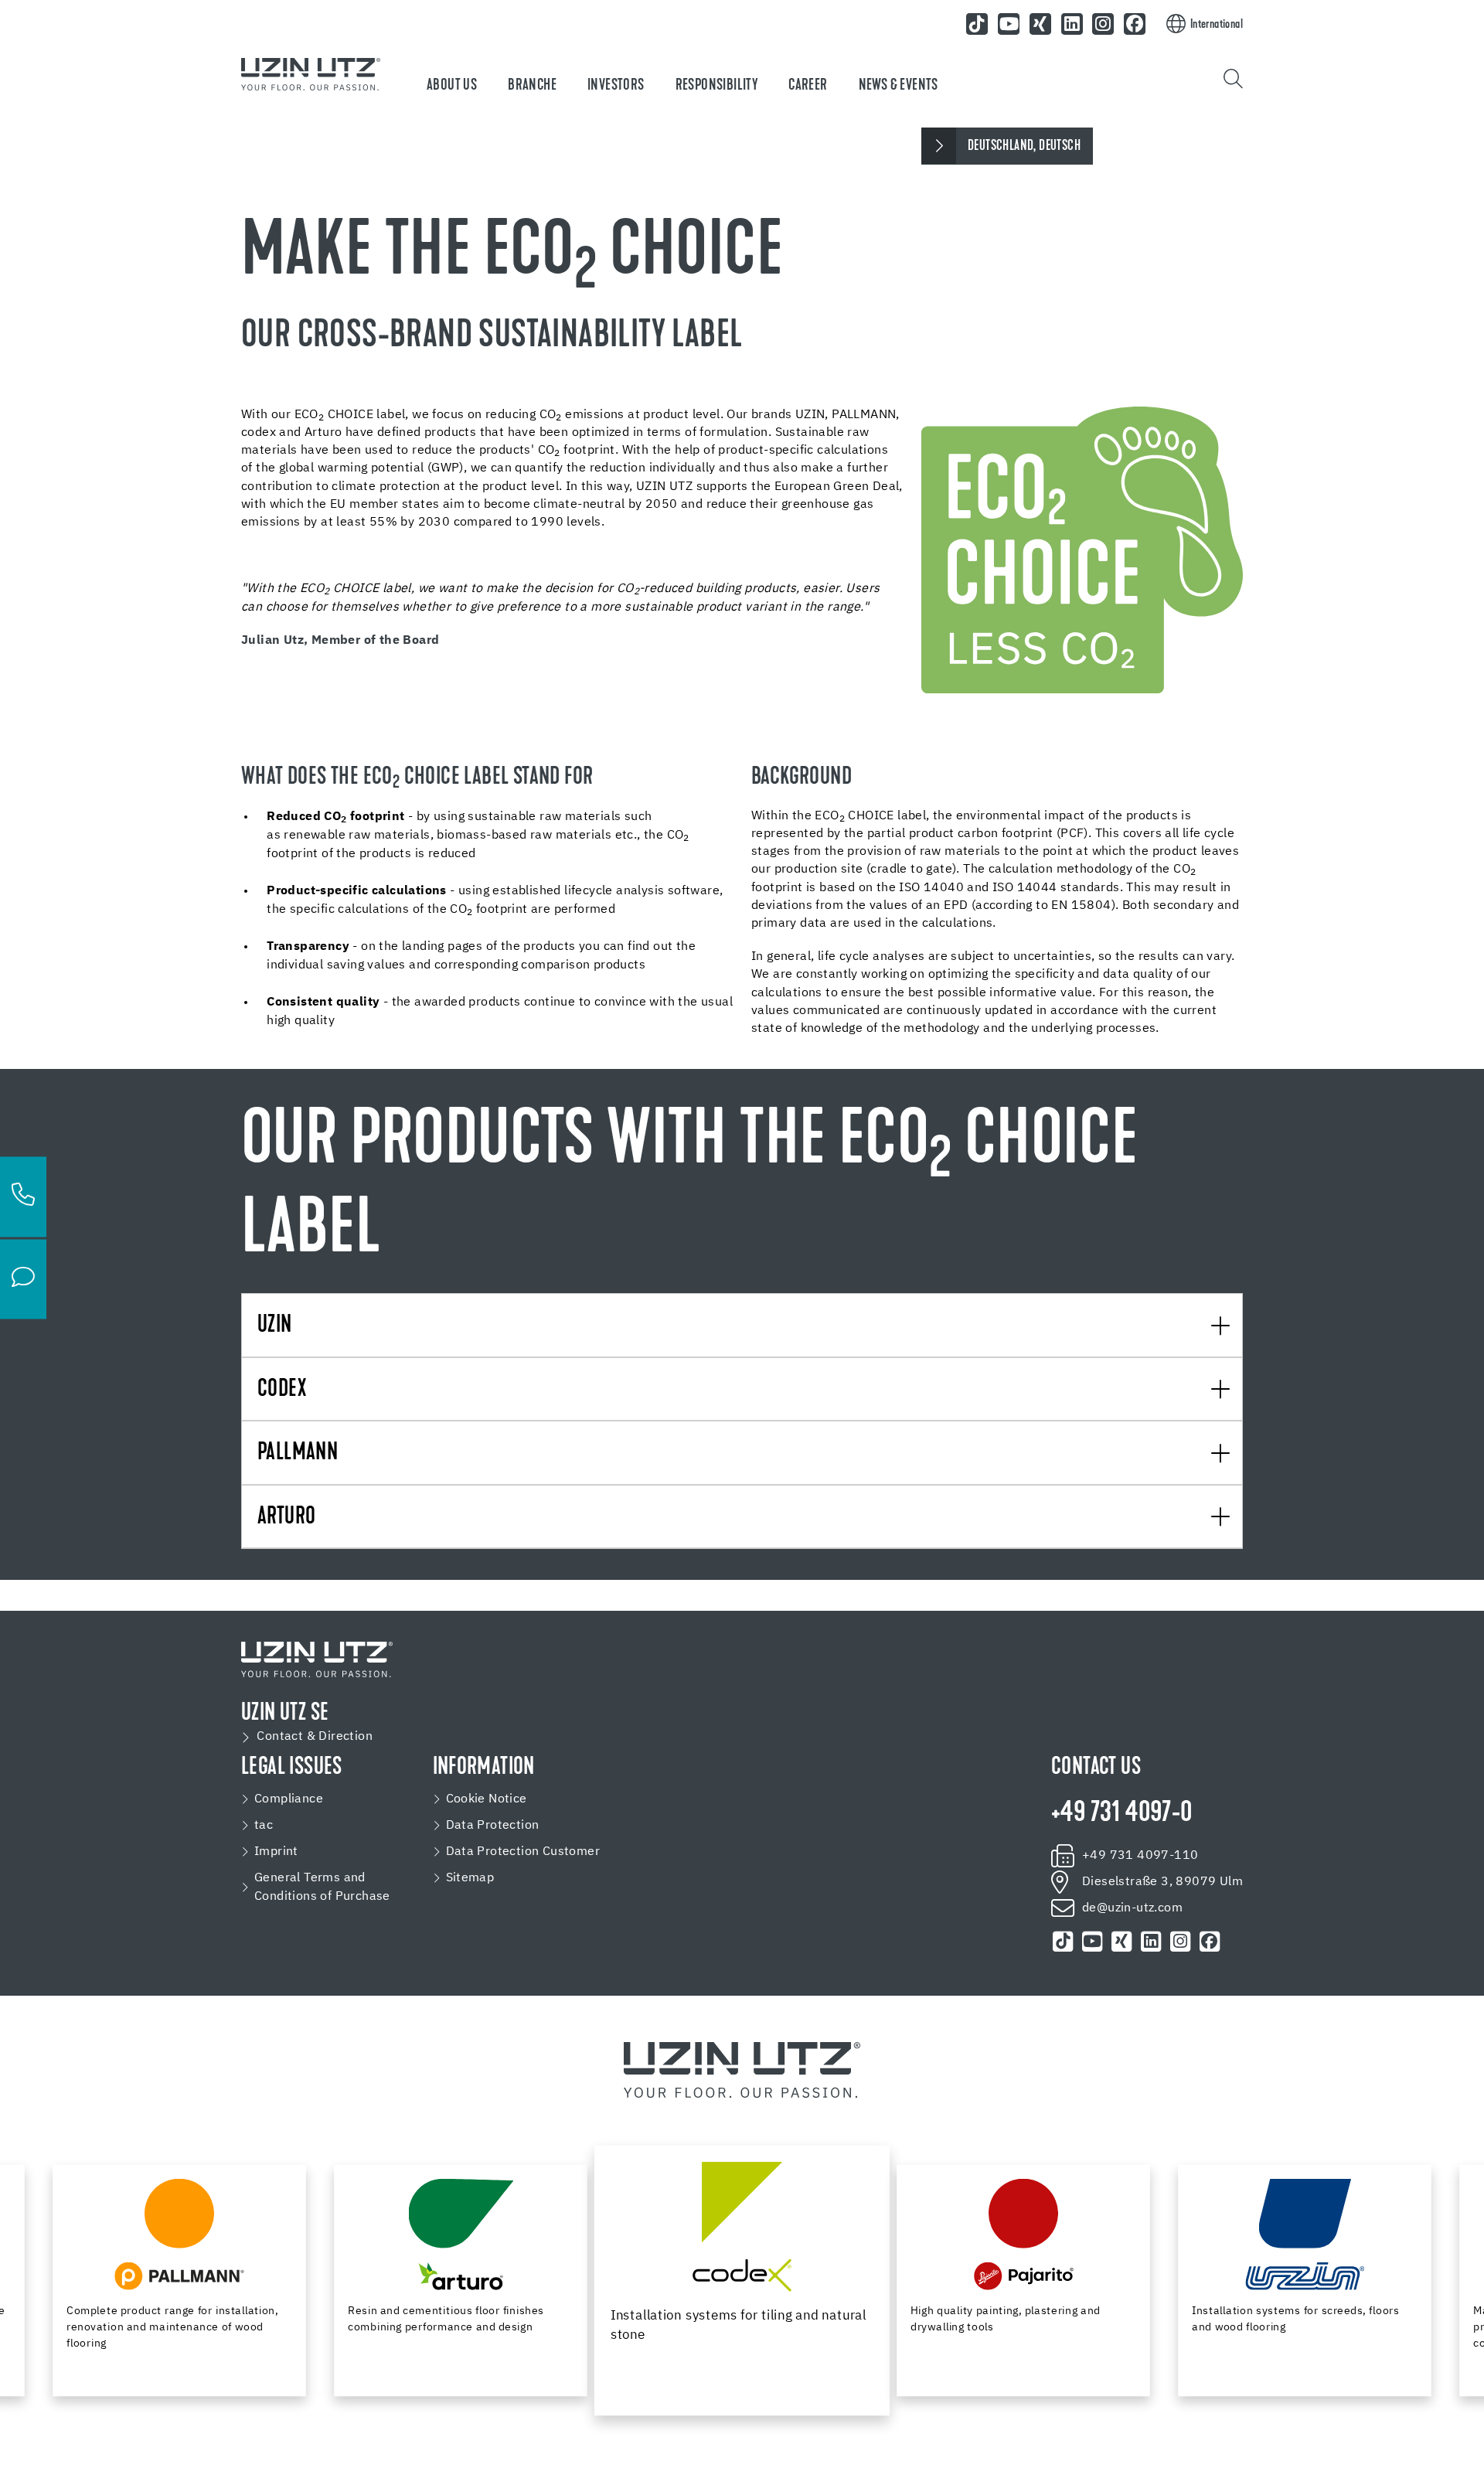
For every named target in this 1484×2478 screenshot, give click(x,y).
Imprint (276, 1852)
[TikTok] (978, 24)
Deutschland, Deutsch (1024, 146)
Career (808, 86)
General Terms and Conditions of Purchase (322, 1887)
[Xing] (1040, 24)
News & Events (899, 86)
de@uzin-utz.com (1132, 1908)
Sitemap (470, 1878)
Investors (616, 86)
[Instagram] (1104, 24)
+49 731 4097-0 (1122, 1814)
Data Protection (493, 1826)
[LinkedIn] (1072, 24)
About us (452, 86)
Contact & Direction (315, 1737)
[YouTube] (1009, 24)
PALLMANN (298, 1453)
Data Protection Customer (523, 1852)
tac (264, 1826)
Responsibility (717, 86)
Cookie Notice (487, 1799)
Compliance (289, 1799)
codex (282, 1390)
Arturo (286, 1518)
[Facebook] (1135, 24)
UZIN (275, 1326)
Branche (532, 86)
